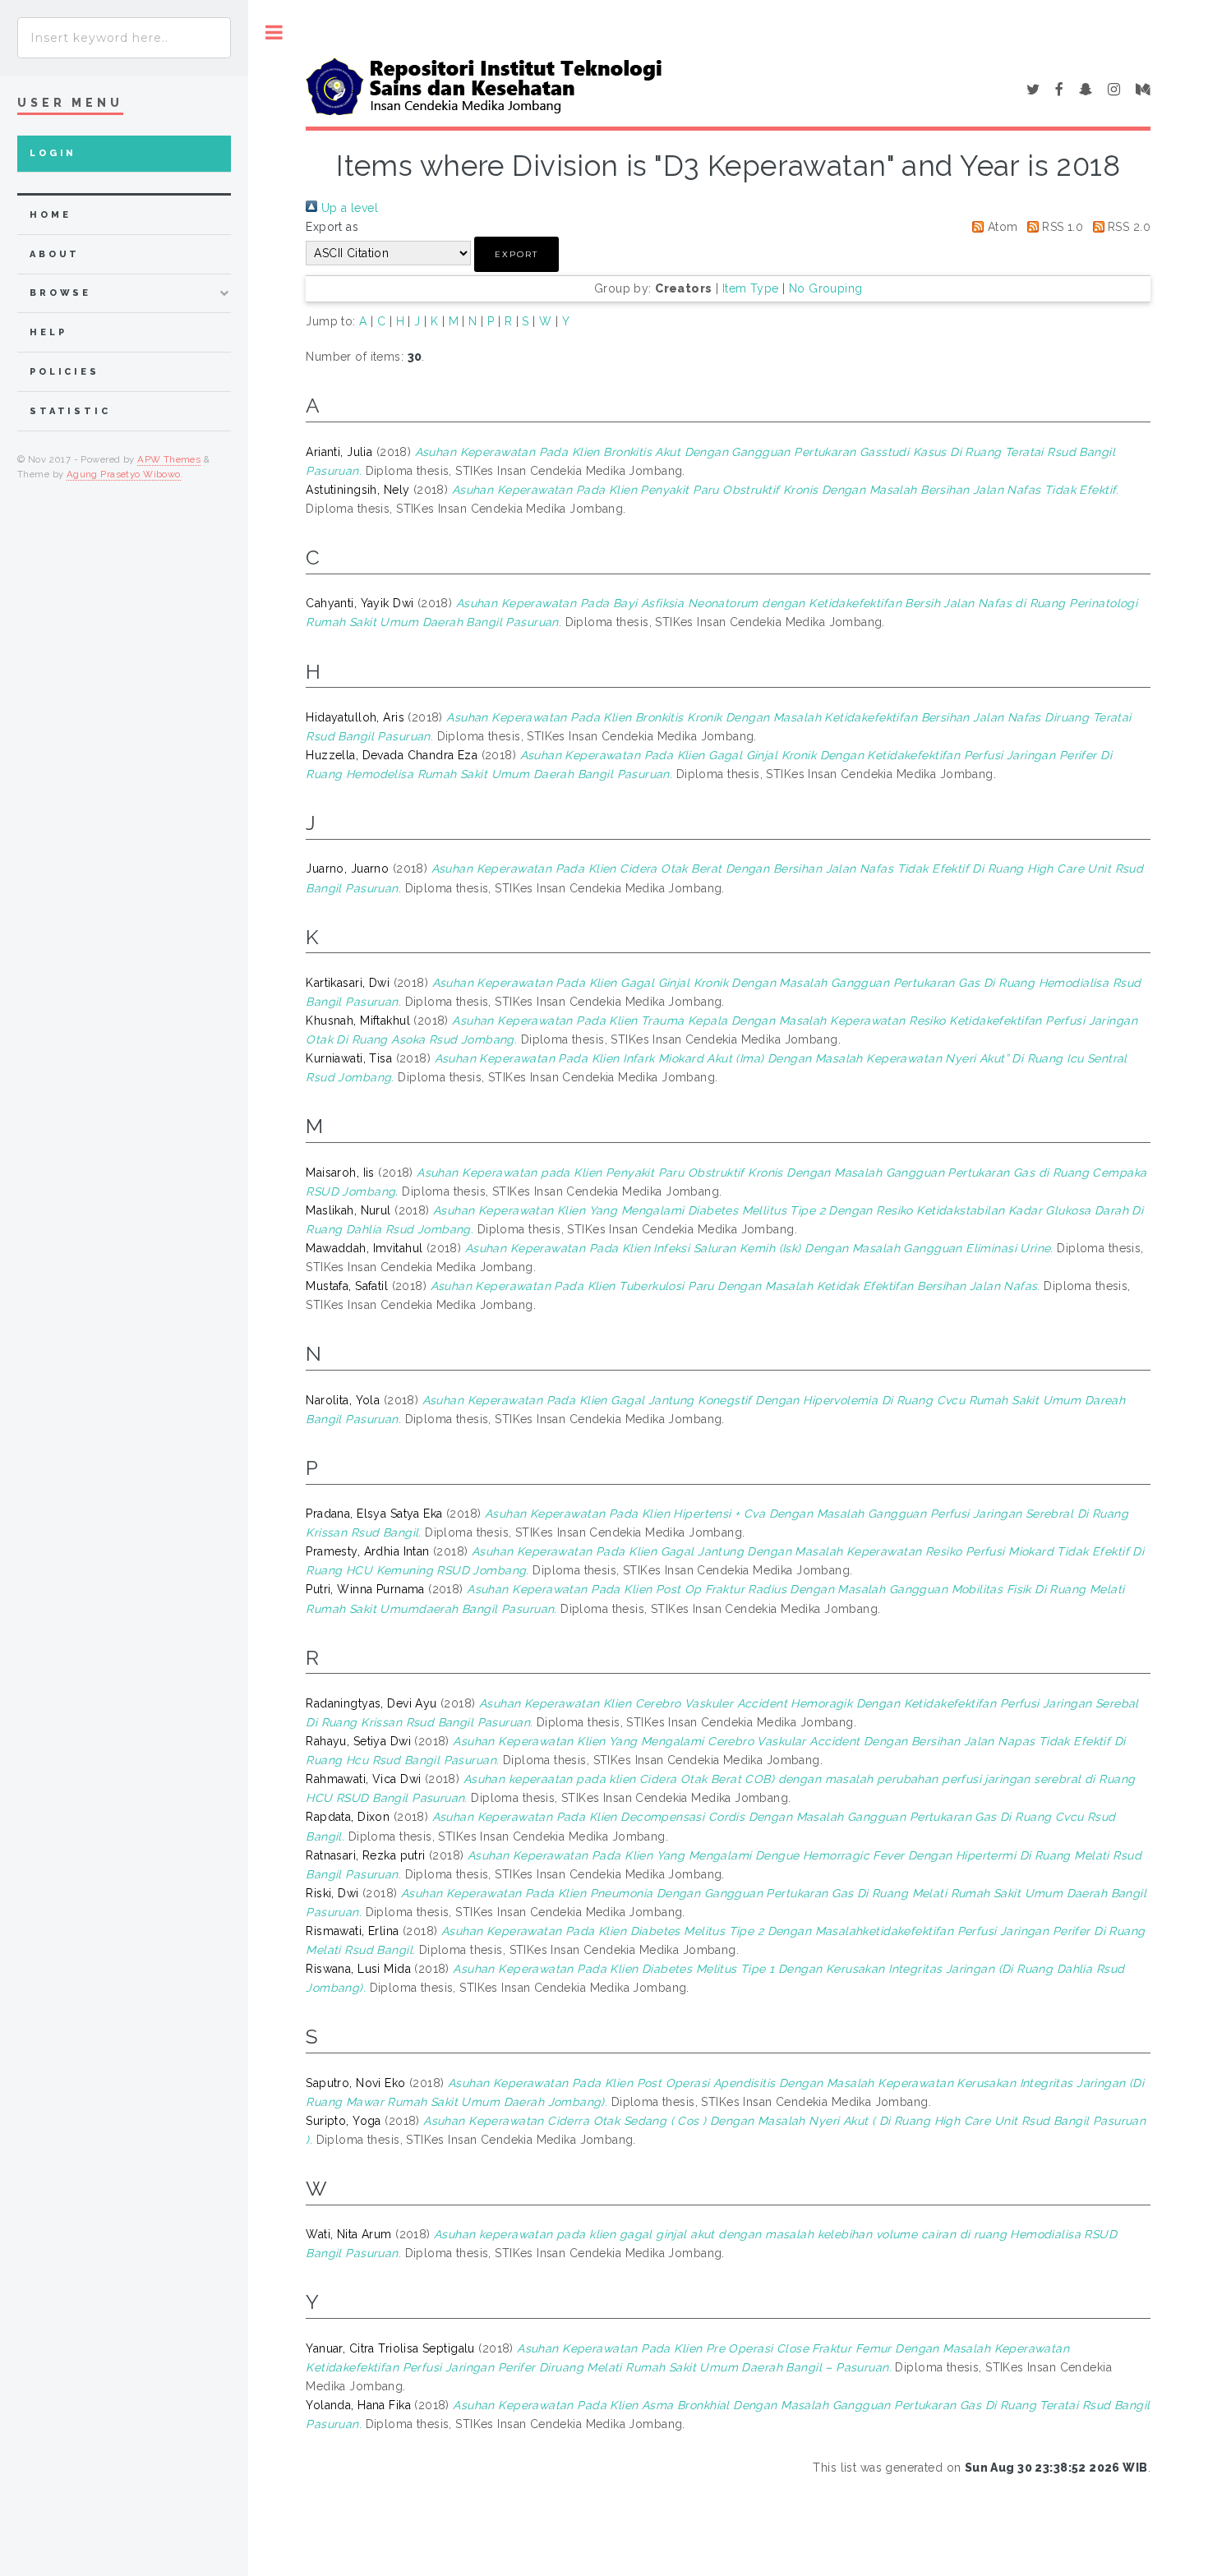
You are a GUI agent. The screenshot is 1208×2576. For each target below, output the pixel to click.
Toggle (274, 32)
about (55, 254)
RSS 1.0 (1061, 227)
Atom (1001, 227)
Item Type (751, 288)
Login (53, 153)
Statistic (70, 411)
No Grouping (826, 288)
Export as (332, 227)
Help (48, 332)
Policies (65, 372)
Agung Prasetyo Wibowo (124, 474)
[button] (516, 254)
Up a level (348, 208)
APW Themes (169, 459)
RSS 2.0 (1127, 227)
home (50, 215)
